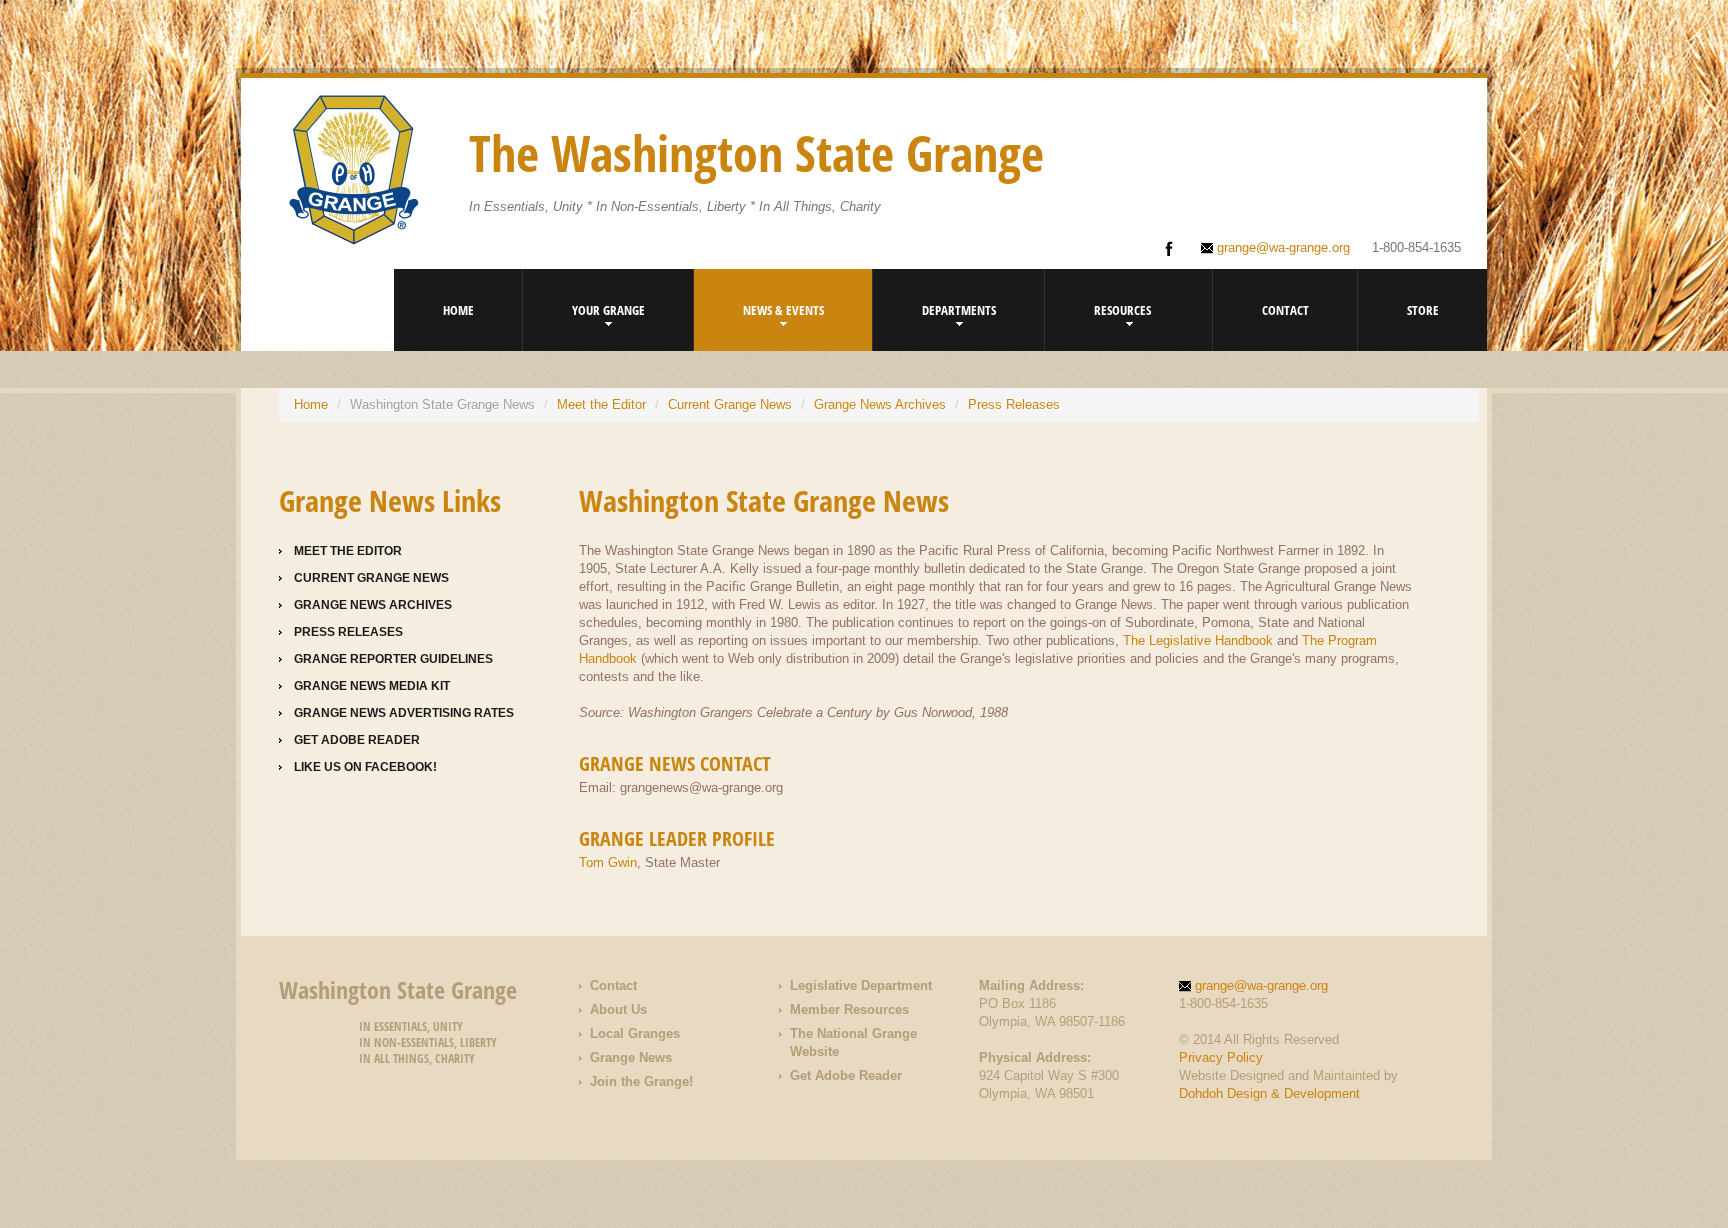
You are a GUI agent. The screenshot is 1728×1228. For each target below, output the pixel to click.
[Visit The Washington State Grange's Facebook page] (1169, 249)
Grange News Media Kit (372, 686)
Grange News (631, 1057)
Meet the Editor (601, 404)
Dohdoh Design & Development (1269, 1093)
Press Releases (1014, 404)
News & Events (783, 310)
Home (458, 310)
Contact (1285, 310)
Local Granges (635, 1033)
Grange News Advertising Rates (404, 713)
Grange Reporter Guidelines (393, 659)
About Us (618, 1009)
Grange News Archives (880, 404)
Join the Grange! (641, 1081)
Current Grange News (730, 404)
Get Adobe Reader (357, 740)
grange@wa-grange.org (1283, 247)
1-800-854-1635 (1416, 247)
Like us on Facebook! (365, 767)
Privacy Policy (1221, 1057)
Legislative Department (861, 985)
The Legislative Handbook (1198, 640)
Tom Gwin (608, 862)
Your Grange (608, 310)
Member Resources (849, 1009)
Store (1423, 310)
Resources (1122, 310)
